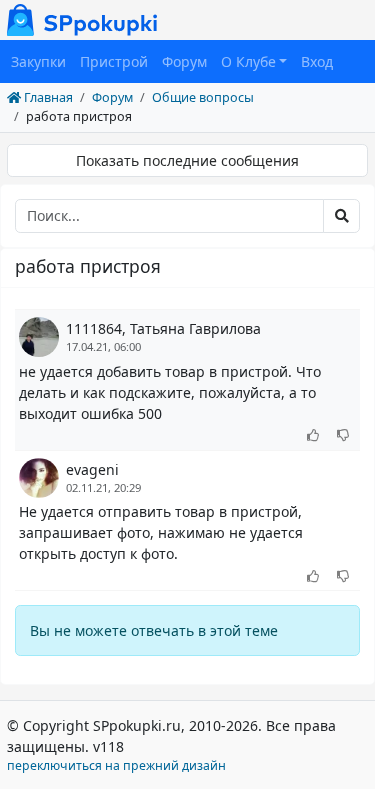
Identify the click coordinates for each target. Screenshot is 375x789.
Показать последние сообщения (187, 160)
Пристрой (114, 61)
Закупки (38, 61)
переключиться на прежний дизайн (116, 765)
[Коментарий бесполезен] (343, 436)
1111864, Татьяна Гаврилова (163, 328)
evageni (92, 469)
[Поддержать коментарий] (313, 436)
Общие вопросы (203, 97)
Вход (317, 61)
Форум (184, 61)
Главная (47, 97)
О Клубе (248, 61)
